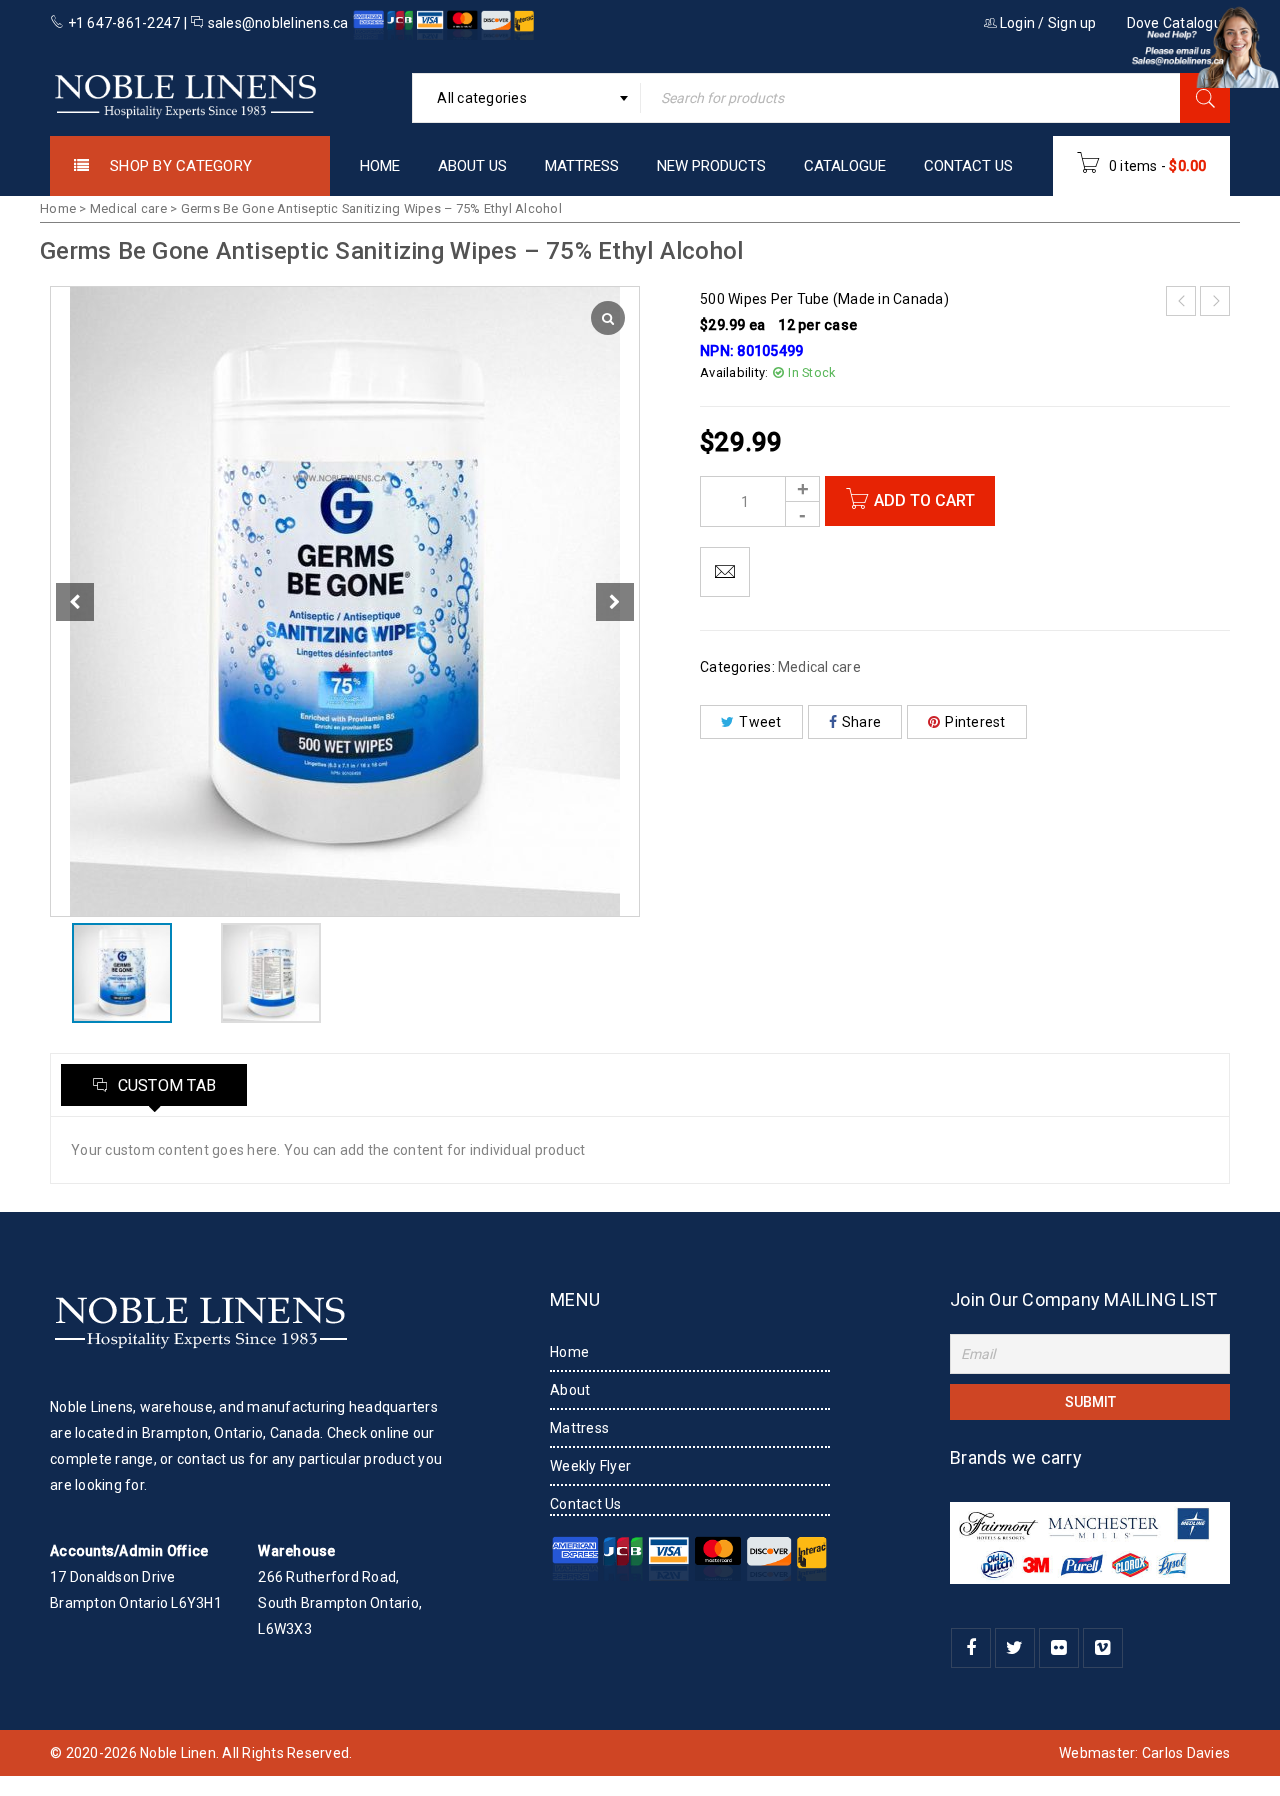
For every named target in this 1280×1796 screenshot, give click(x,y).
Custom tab (164, 1085)
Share (861, 722)
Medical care (128, 208)
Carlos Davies (1186, 1753)
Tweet (760, 722)
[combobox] (526, 98)
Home (58, 208)
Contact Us (586, 1504)
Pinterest (975, 722)
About (570, 1390)
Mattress (579, 1428)
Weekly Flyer (590, 1466)
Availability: (734, 372)
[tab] (154, 1085)
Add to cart (924, 500)
